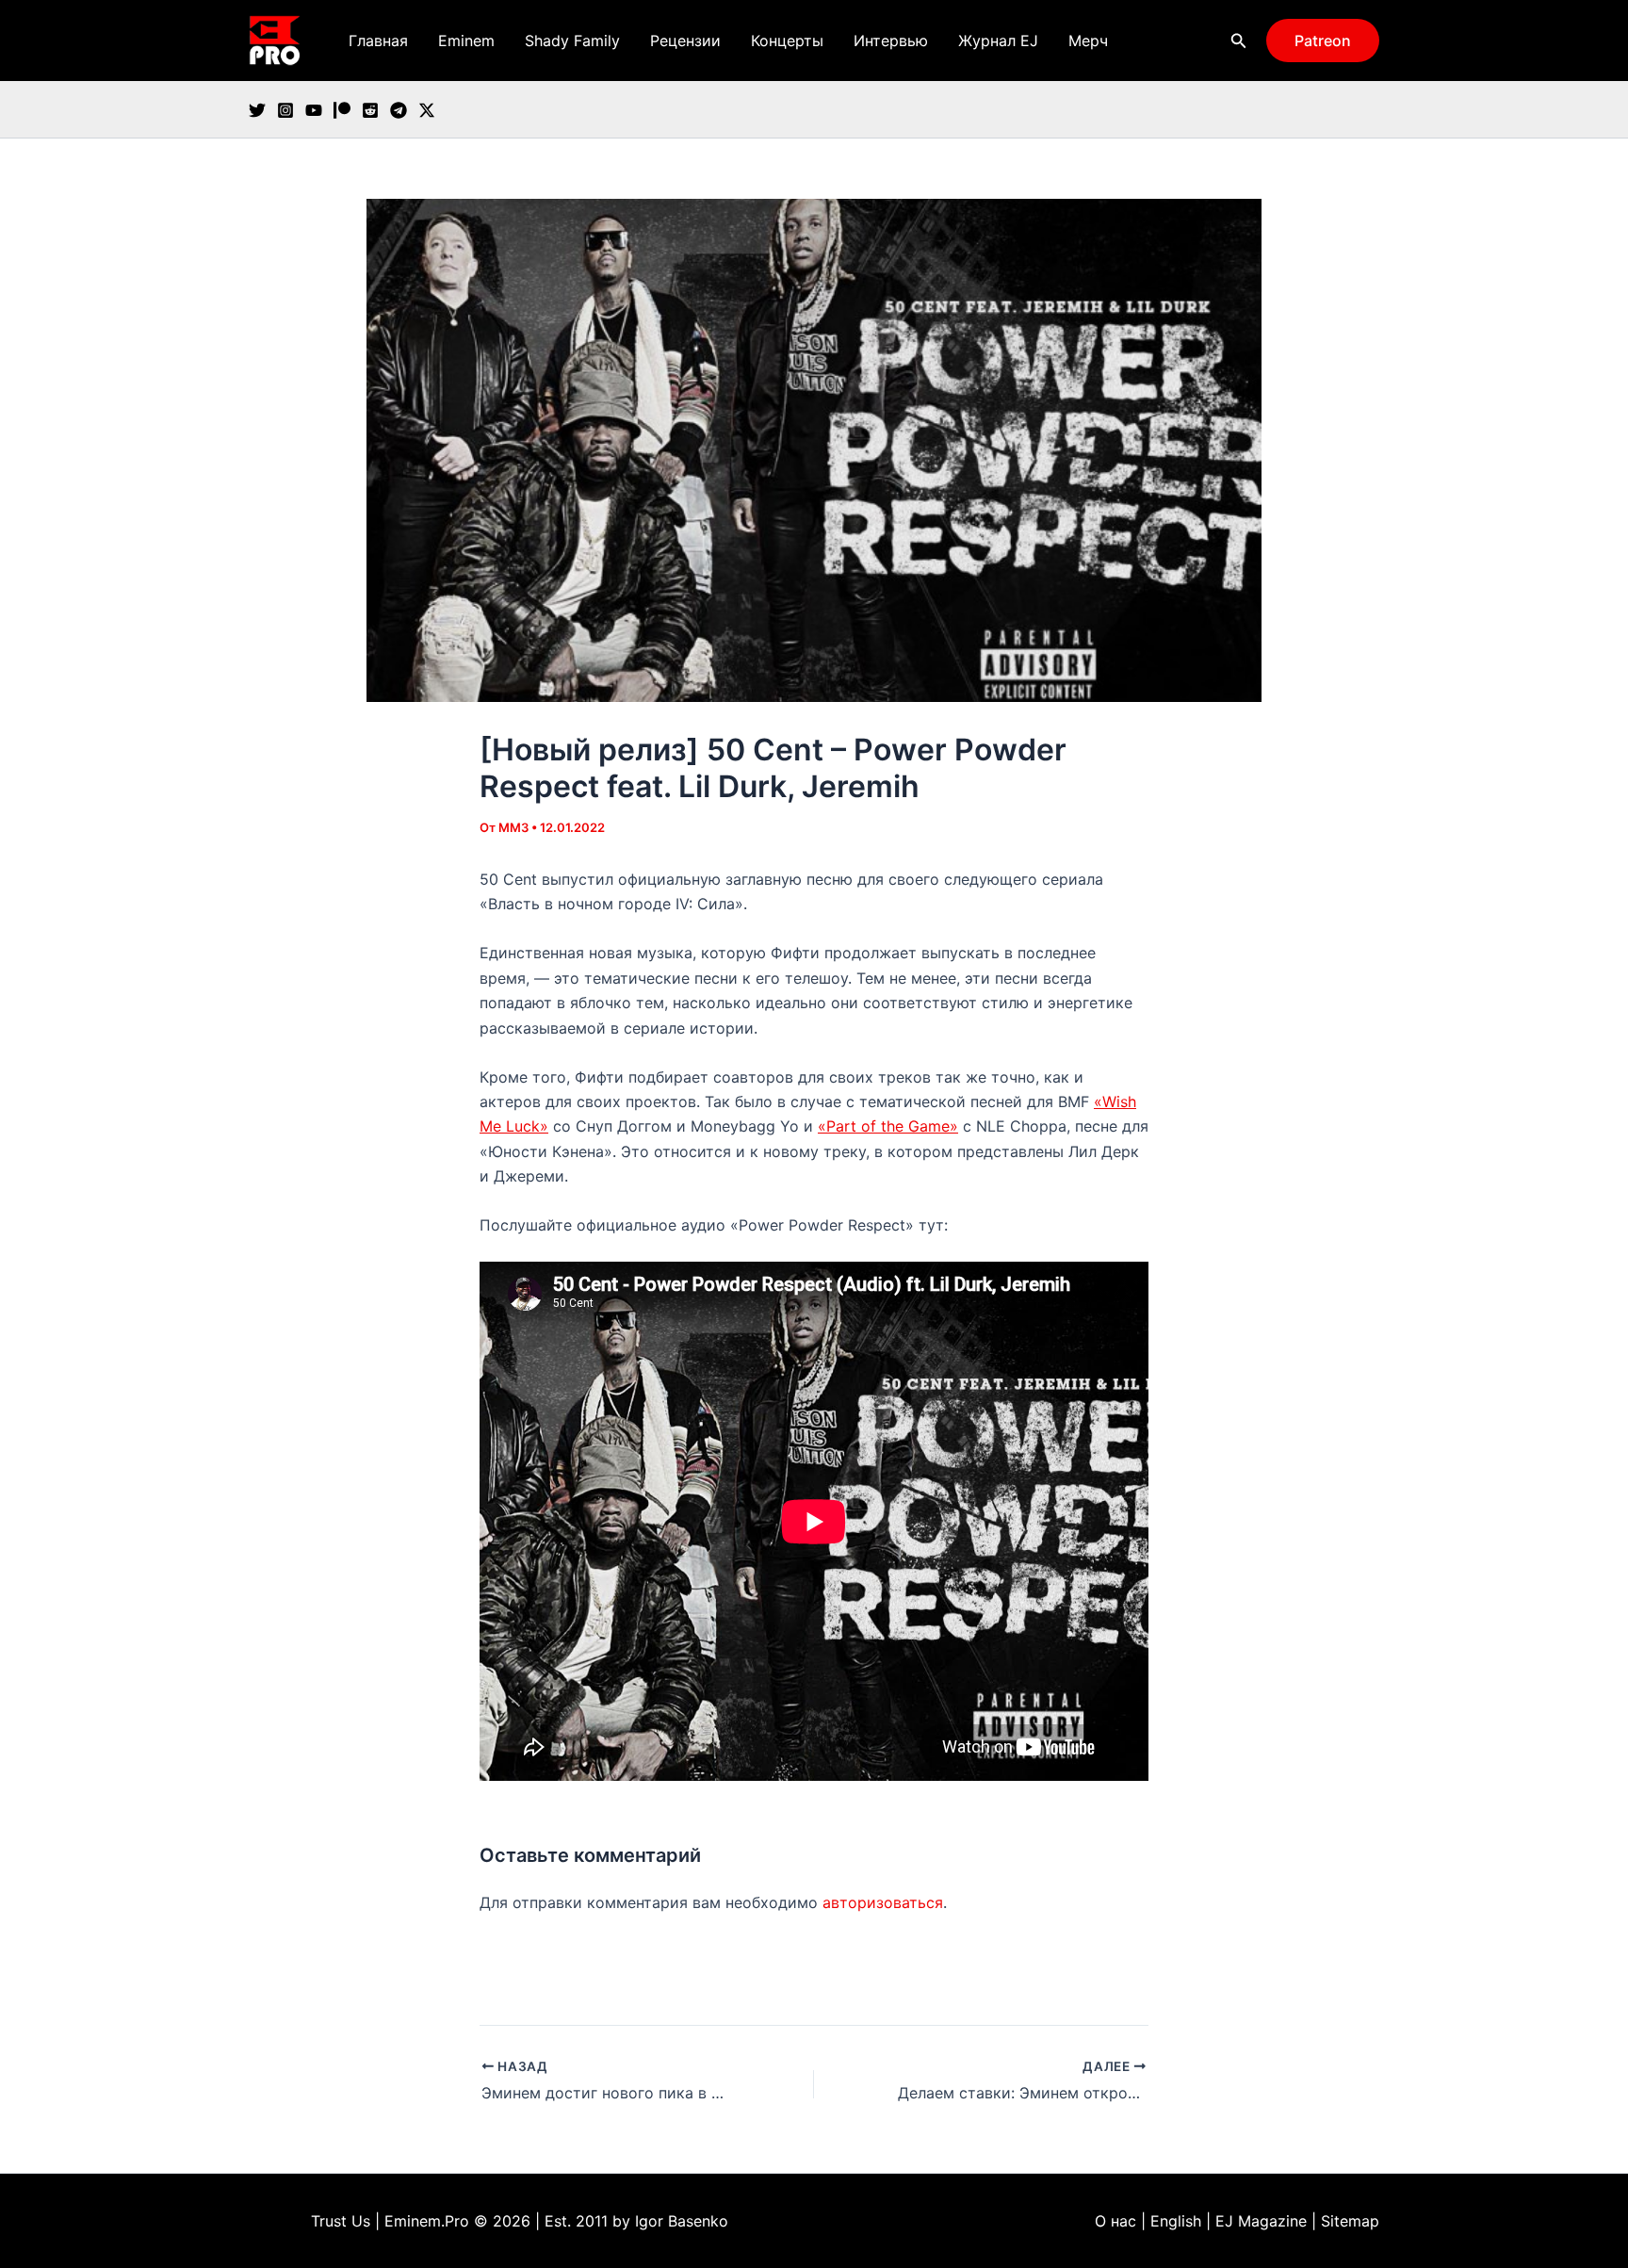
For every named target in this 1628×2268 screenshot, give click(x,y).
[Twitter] (257, 110)
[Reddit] (370, 110)
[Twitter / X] (427, 110)
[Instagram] (285, 110)
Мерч (1088, 41)
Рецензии (685, 41)
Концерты (787, 41)
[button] (1239, 41)
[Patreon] (342, 110)
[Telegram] (399, 110)
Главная (378, 41)
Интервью (891, 41)
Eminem (466, 41)
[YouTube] (314, 110)
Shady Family (572, 41)
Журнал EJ (998, 41)
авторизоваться (883, 1902)
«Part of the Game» (888, 1126)
